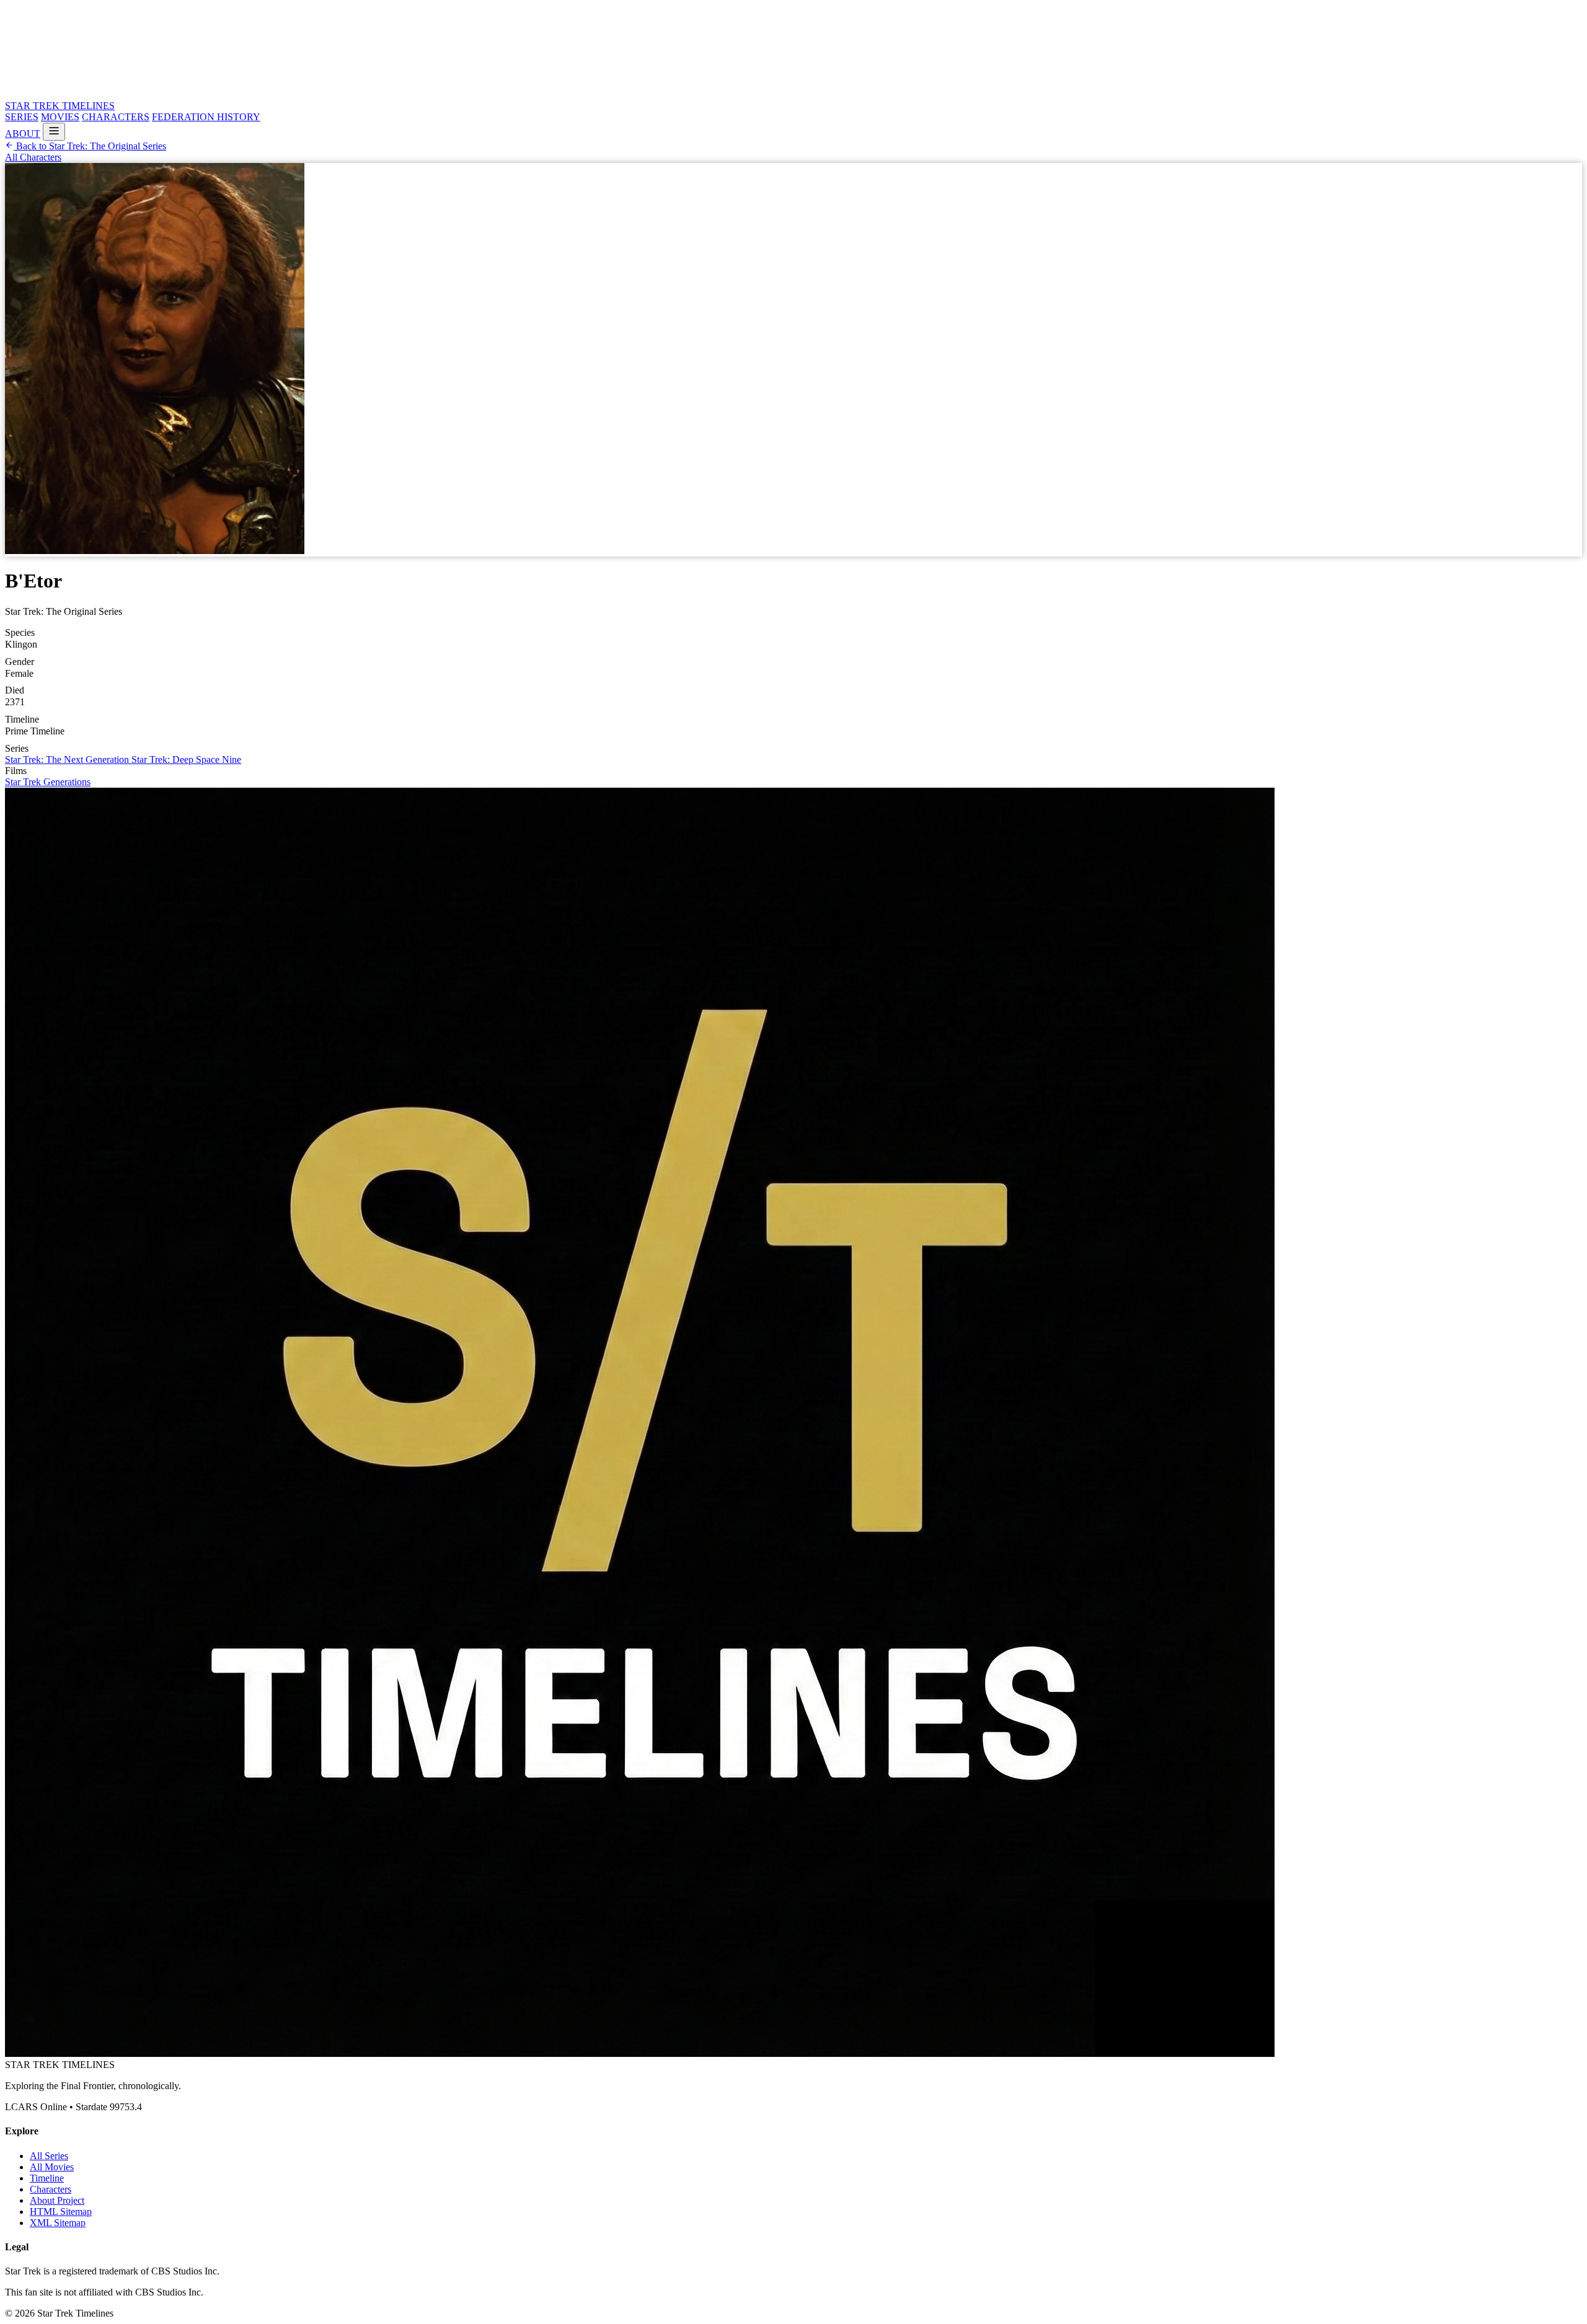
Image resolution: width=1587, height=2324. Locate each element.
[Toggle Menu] (54, 132)
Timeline (47, 2178)
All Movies (52, 2167)
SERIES (22, 117)
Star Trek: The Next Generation (68, 759)
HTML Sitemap (61, 2212)
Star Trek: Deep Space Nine (186, 759)
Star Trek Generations (48, 782)
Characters (51, 2189)
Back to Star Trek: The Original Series (90, 146)
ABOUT (23, 134)
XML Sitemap (58, 2223)
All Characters (33, 157)
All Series (49, 2156)
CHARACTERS (116, 117)
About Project (57, 2200)
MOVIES (60, 117)
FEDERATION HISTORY (206, 117)
